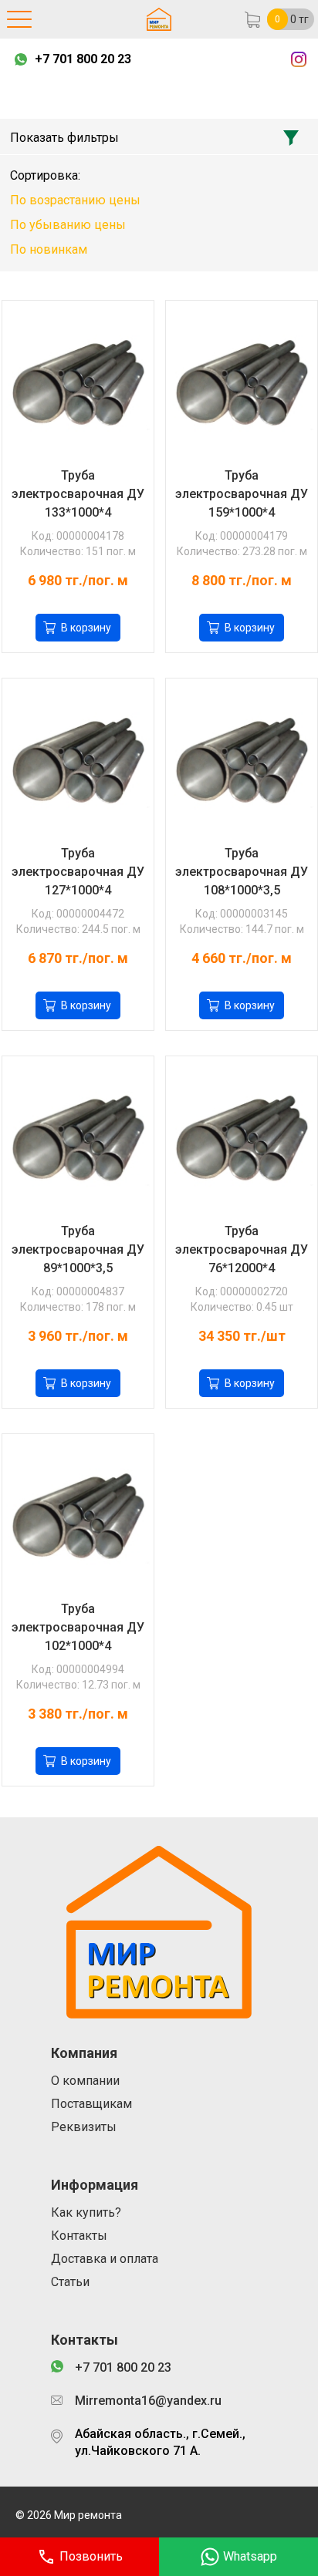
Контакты (79, 2236)
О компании (85, 2081)
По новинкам (49, 249)
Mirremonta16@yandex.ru (148, 2401)
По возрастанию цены (75, 200)
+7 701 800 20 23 (83, 59)
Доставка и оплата (105, 2259)
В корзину (86, 628)
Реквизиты (84, 2127)
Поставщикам (91, 2104)
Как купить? (86, 2212)
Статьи (70, 2282)
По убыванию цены (68, 225)
